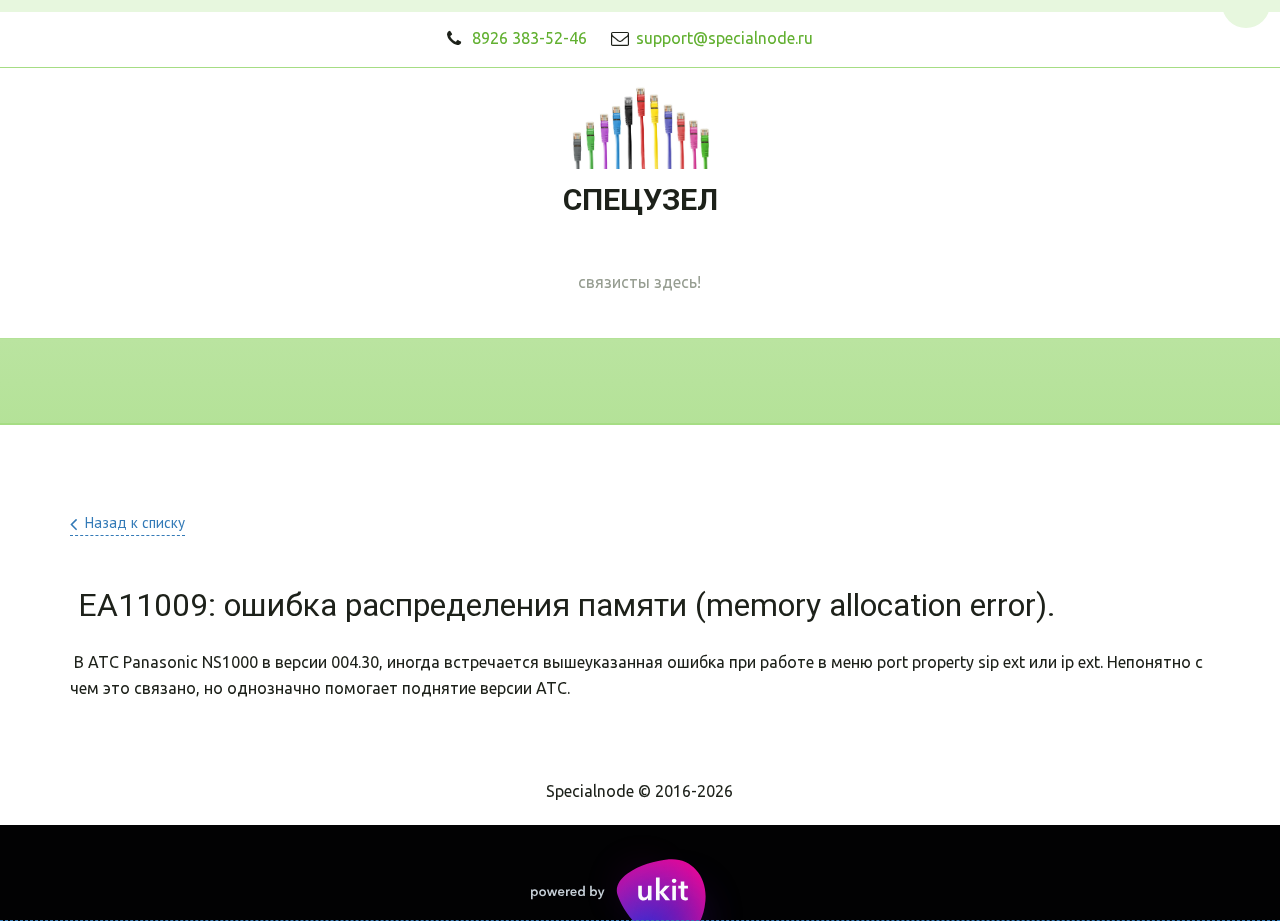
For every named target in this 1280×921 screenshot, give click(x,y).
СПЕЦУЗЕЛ (640, 199)
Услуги (496, 381)
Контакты (625, 381)
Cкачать (760, 381)
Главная (267, 381)
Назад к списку (135, 522)
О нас (385, 381)
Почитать (894, 381)
